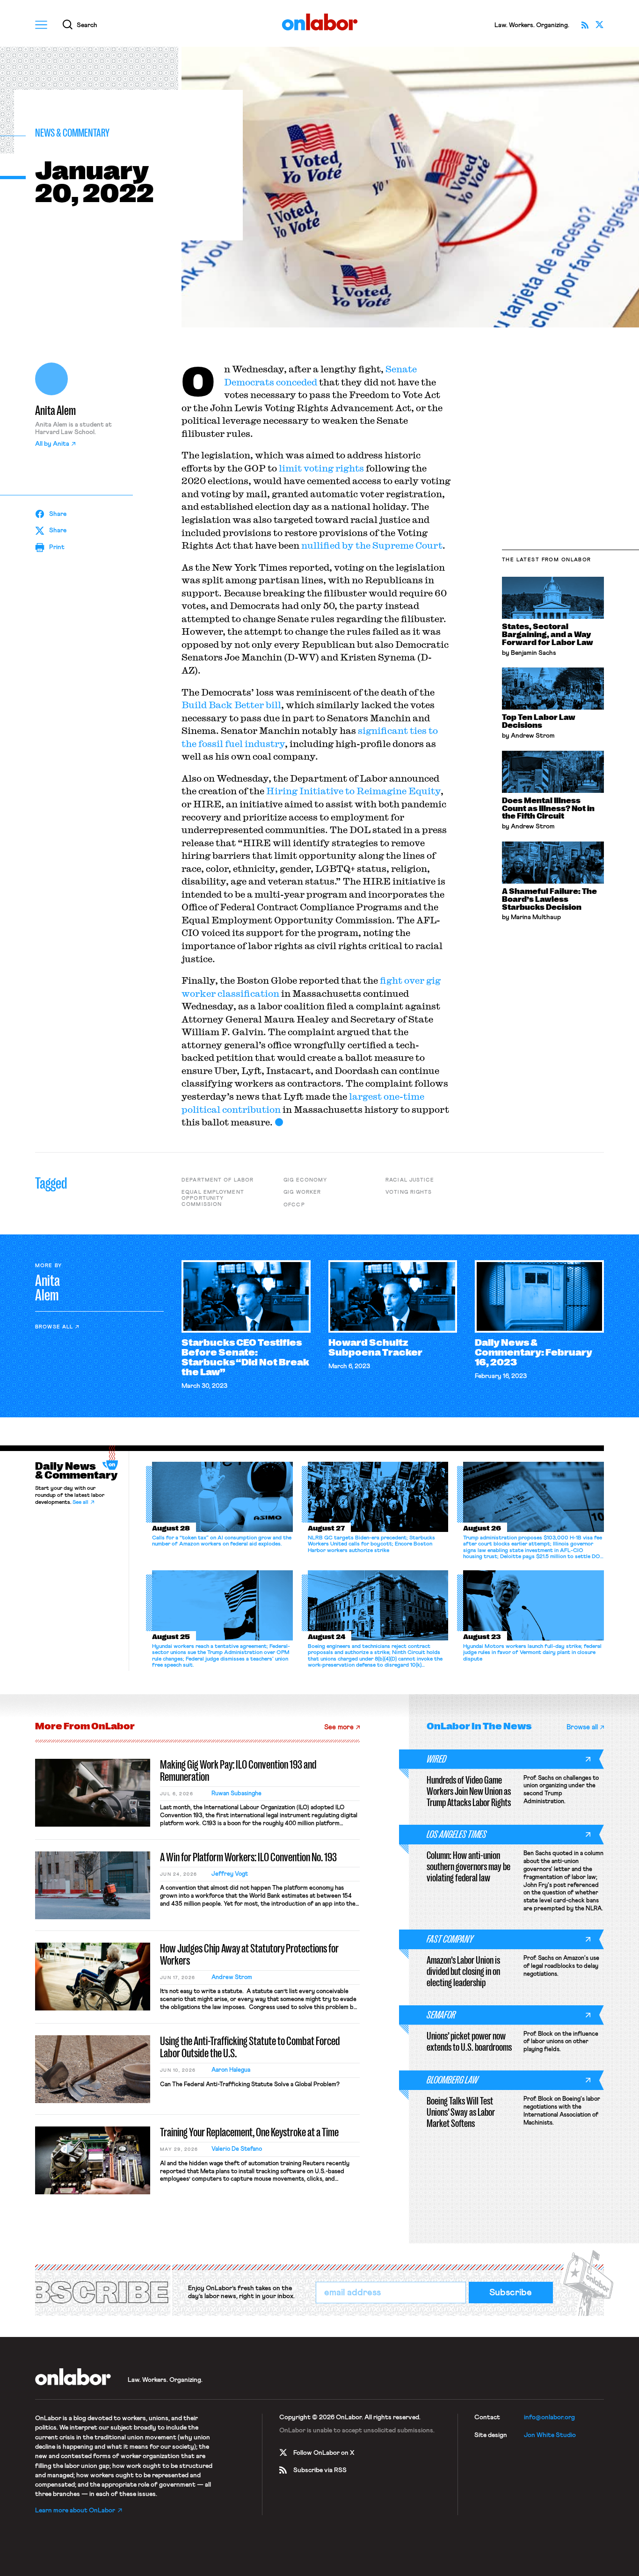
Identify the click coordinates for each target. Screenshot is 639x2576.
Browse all (54, 1327)
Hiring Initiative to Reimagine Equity (353, 791)
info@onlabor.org (549, 2417)
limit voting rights (321, 468)
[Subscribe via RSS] (585, 25)
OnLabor (320, 22)
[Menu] (41, 25)
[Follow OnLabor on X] (600, 25)
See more (339, 1727)
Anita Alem (55, 411)
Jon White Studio (550, 2435)
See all (80, 1502)
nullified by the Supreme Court (372, 545)
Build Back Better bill (231, 705)
